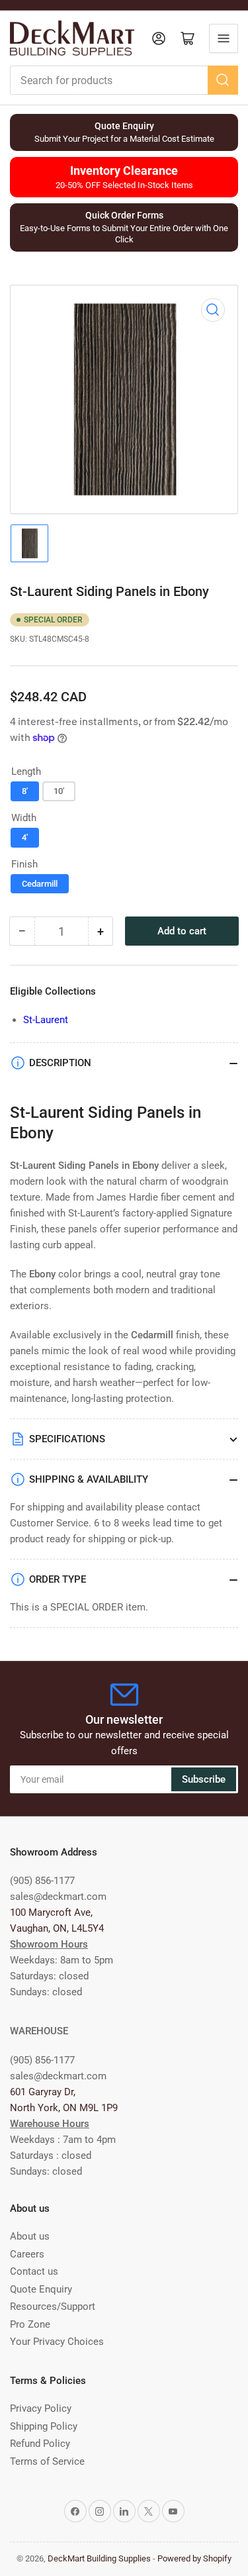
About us (30, 2236)
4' (25, 837)
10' (59, 791)
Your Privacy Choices (57, 2342)
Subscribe (204, 1779)
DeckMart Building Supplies (99, 2558)
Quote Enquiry (41, 2289)
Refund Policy (40, 2444)
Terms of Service (47, 2461)
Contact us (34, 2271)
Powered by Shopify (194, 2558)
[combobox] (124, 80)
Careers (27, 2254)
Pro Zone (30, 2324)
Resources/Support (53, 2306)
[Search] (223, 80)
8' (25, 791)
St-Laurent (46, 1020)
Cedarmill (40, 884)
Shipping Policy (44, 2426)
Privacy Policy (41, 2408)
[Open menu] (224, 38)
